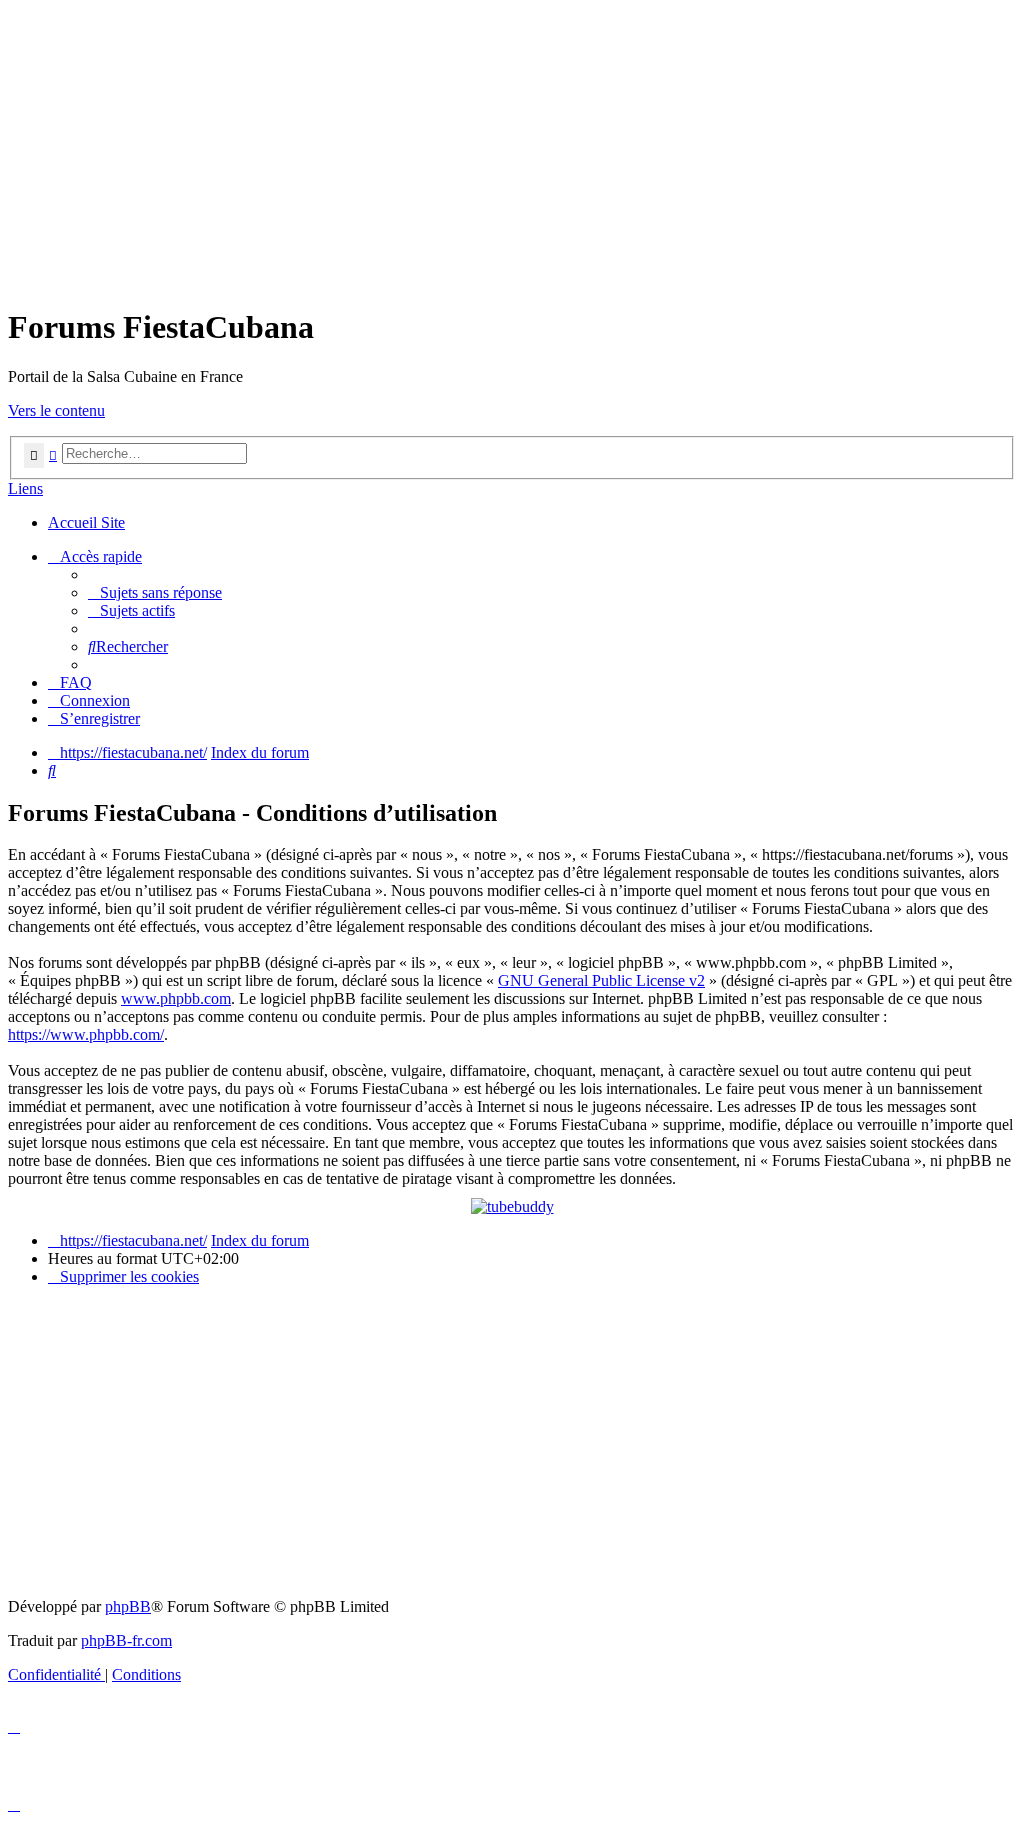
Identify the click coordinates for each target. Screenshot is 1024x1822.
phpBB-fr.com (126, 1640)
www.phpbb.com (176, 998)
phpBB (128, 1606)
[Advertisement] (512, 148)
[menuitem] (155, 592)
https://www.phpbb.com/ (86, 1034)
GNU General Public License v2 (601, 980)
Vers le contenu (56, 410)
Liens (25, 488)
